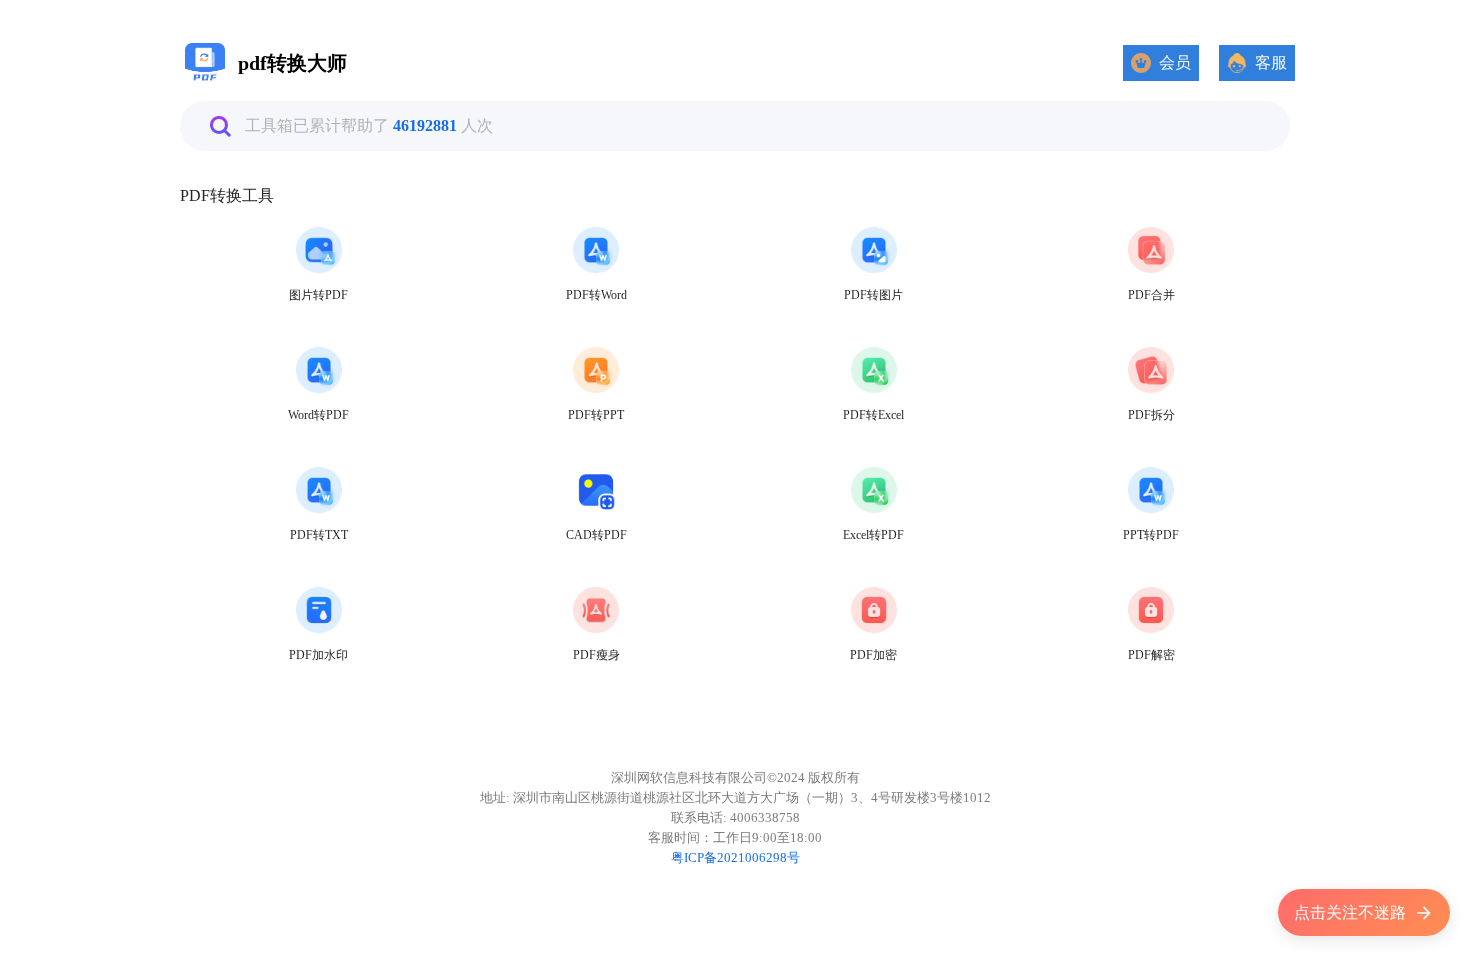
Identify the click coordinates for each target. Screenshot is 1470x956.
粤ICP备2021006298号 (735, 857)
